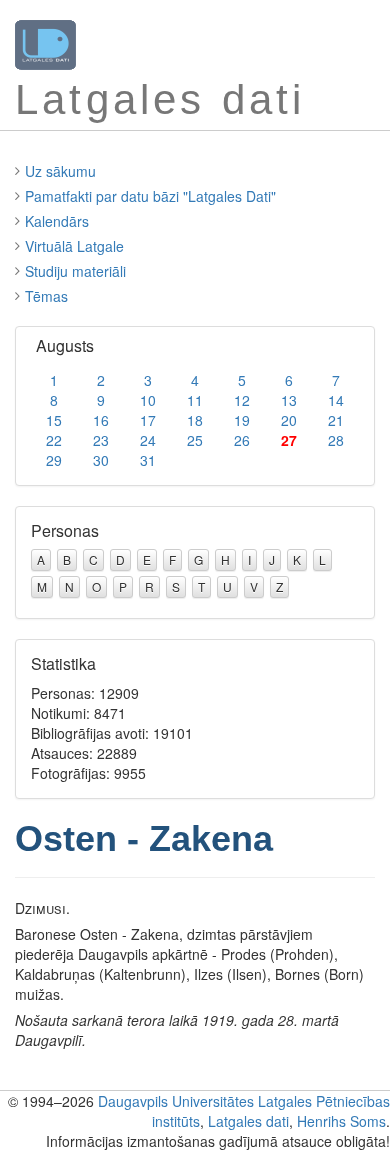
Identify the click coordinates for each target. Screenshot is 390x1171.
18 (195, 420)
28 (336, 440)
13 (289, 400)
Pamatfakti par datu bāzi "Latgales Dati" (150, 196)
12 (242, 400)
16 (101, 420)
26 (242, 440)
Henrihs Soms (341, 1121)
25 (195, 440)
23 (101, 440)
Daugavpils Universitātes (176, 1101)
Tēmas (46, 296)
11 (195, 400)
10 (148, 400)
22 (54, 440)
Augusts (65, 345)
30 (101, 460)
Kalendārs (57, 221)
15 (54, 420)
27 (289, 440)
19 (242, 420)
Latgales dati (248, 1121)
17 (148, 420)
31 (148, 460)
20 (289, 420)
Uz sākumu (60, 171)
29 (54, 460)
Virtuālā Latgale (74, 246)
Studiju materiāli (75, 271)
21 (336, 420)
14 (336, 400)
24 (148, 440)
